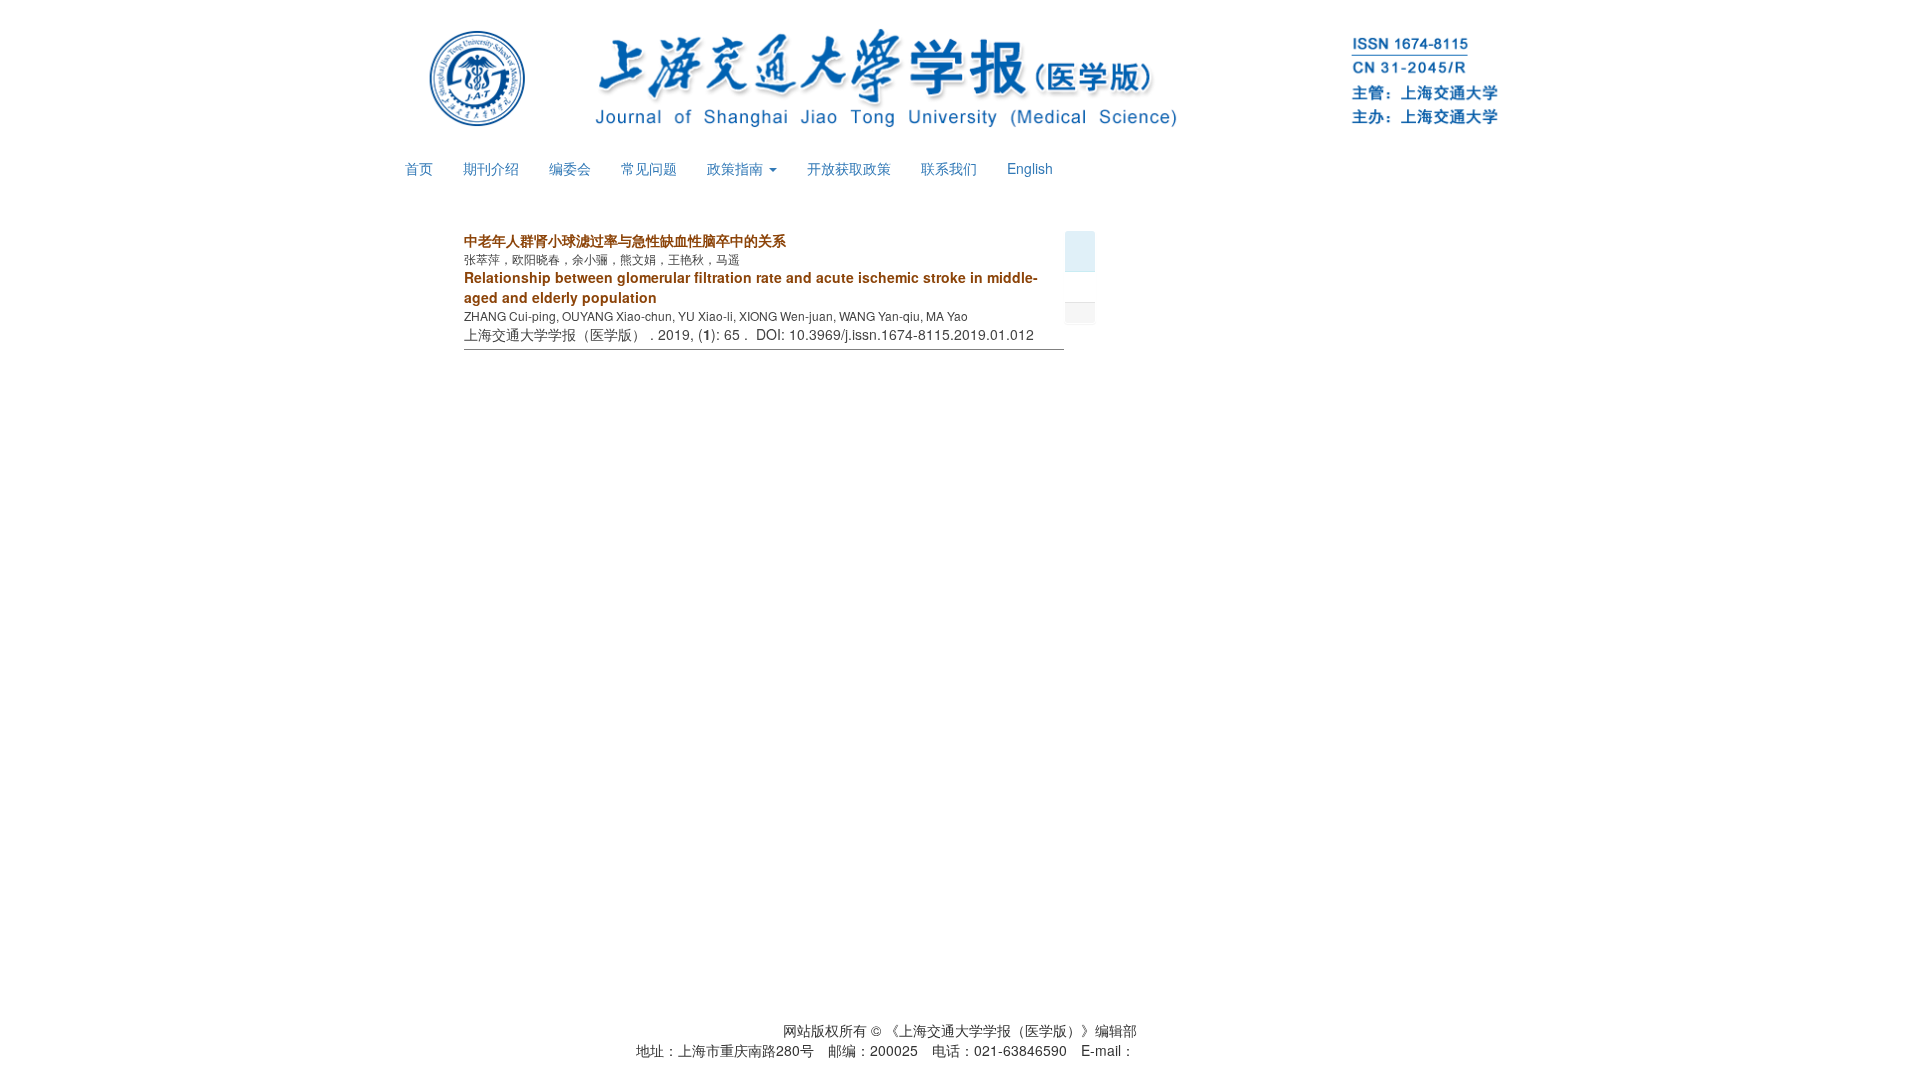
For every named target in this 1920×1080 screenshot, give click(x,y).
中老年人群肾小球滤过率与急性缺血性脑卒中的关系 (625, 240)
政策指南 (737, 168)
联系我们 (949, 168)
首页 (419, 168)
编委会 (570, 168)
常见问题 (649, 168)
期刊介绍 (491, 168)
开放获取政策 (849, 168)
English (1030, 168)
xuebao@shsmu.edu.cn (1210, 1050)
